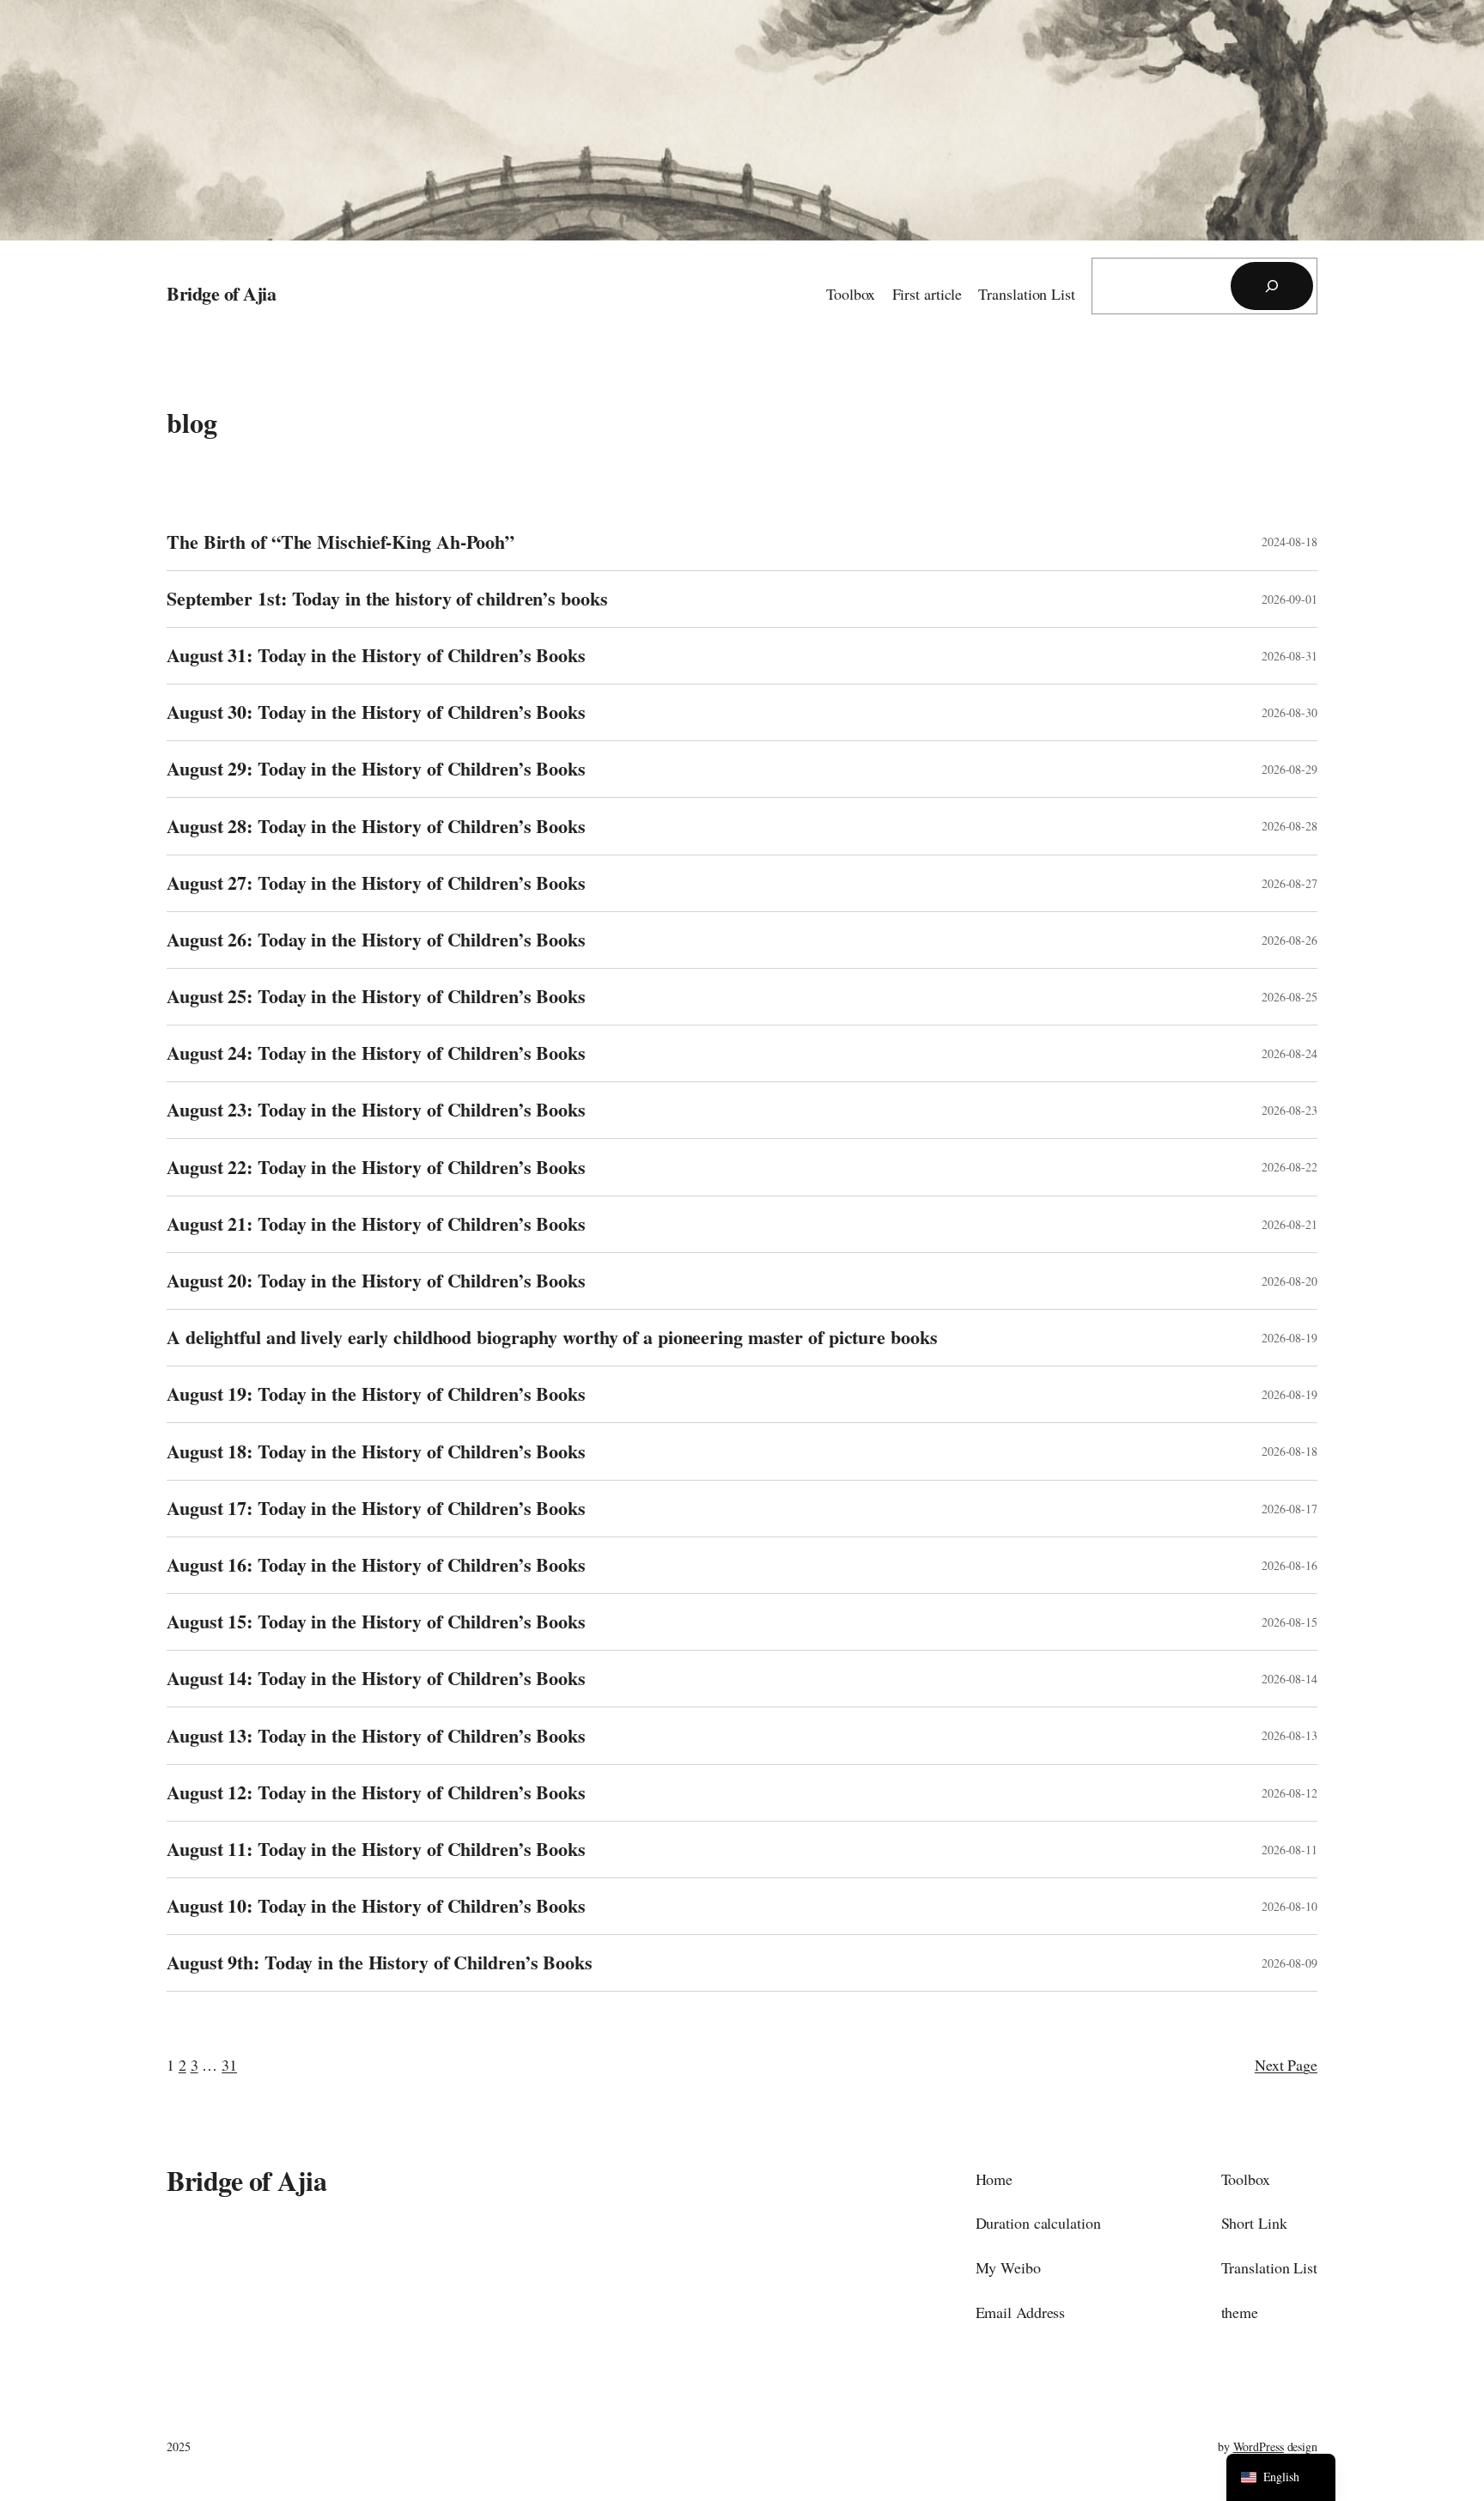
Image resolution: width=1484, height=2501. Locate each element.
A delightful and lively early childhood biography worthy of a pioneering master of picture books (552, 1338)
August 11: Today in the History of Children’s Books (376, 1850)
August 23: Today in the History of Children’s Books (376, 1110)
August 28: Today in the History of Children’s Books (376, 827)
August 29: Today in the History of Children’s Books (376, 769)
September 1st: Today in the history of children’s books (387, 599)
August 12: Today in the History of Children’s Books (376, 1793)
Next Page (1286, 2065)
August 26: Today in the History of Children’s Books (376, 940)
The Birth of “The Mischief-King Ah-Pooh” (341, 542)
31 (229, 2065)
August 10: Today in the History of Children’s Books (376, 1906)
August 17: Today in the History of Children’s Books (376, 1509)
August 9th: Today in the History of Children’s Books (380, 1963)
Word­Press (1259, 2446)
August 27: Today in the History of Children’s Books (376, 883)
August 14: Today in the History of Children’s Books (376, 1679)
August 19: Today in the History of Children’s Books (376, 1394)
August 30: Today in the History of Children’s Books (376, 712)
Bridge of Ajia (221, 293)
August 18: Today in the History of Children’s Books (376, 1452)
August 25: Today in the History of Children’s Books (376, 997)
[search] (1272, 286)
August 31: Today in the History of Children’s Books (376, 656)
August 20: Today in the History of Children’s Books (376, 1281)
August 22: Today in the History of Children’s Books (376, 1168)
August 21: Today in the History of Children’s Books (376, 1224)
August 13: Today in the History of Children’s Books (376, 1736)
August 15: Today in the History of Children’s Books (376, 1622)
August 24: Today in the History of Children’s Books (376, 1053)
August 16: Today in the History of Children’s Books (376, 1565)
